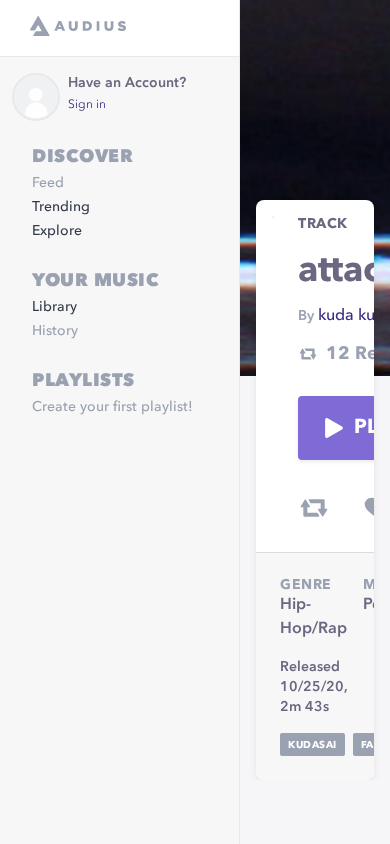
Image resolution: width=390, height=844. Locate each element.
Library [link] (54, 307)
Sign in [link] (87, 105)
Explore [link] (57, 231)
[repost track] (314, 508)
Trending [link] (61, 207)
